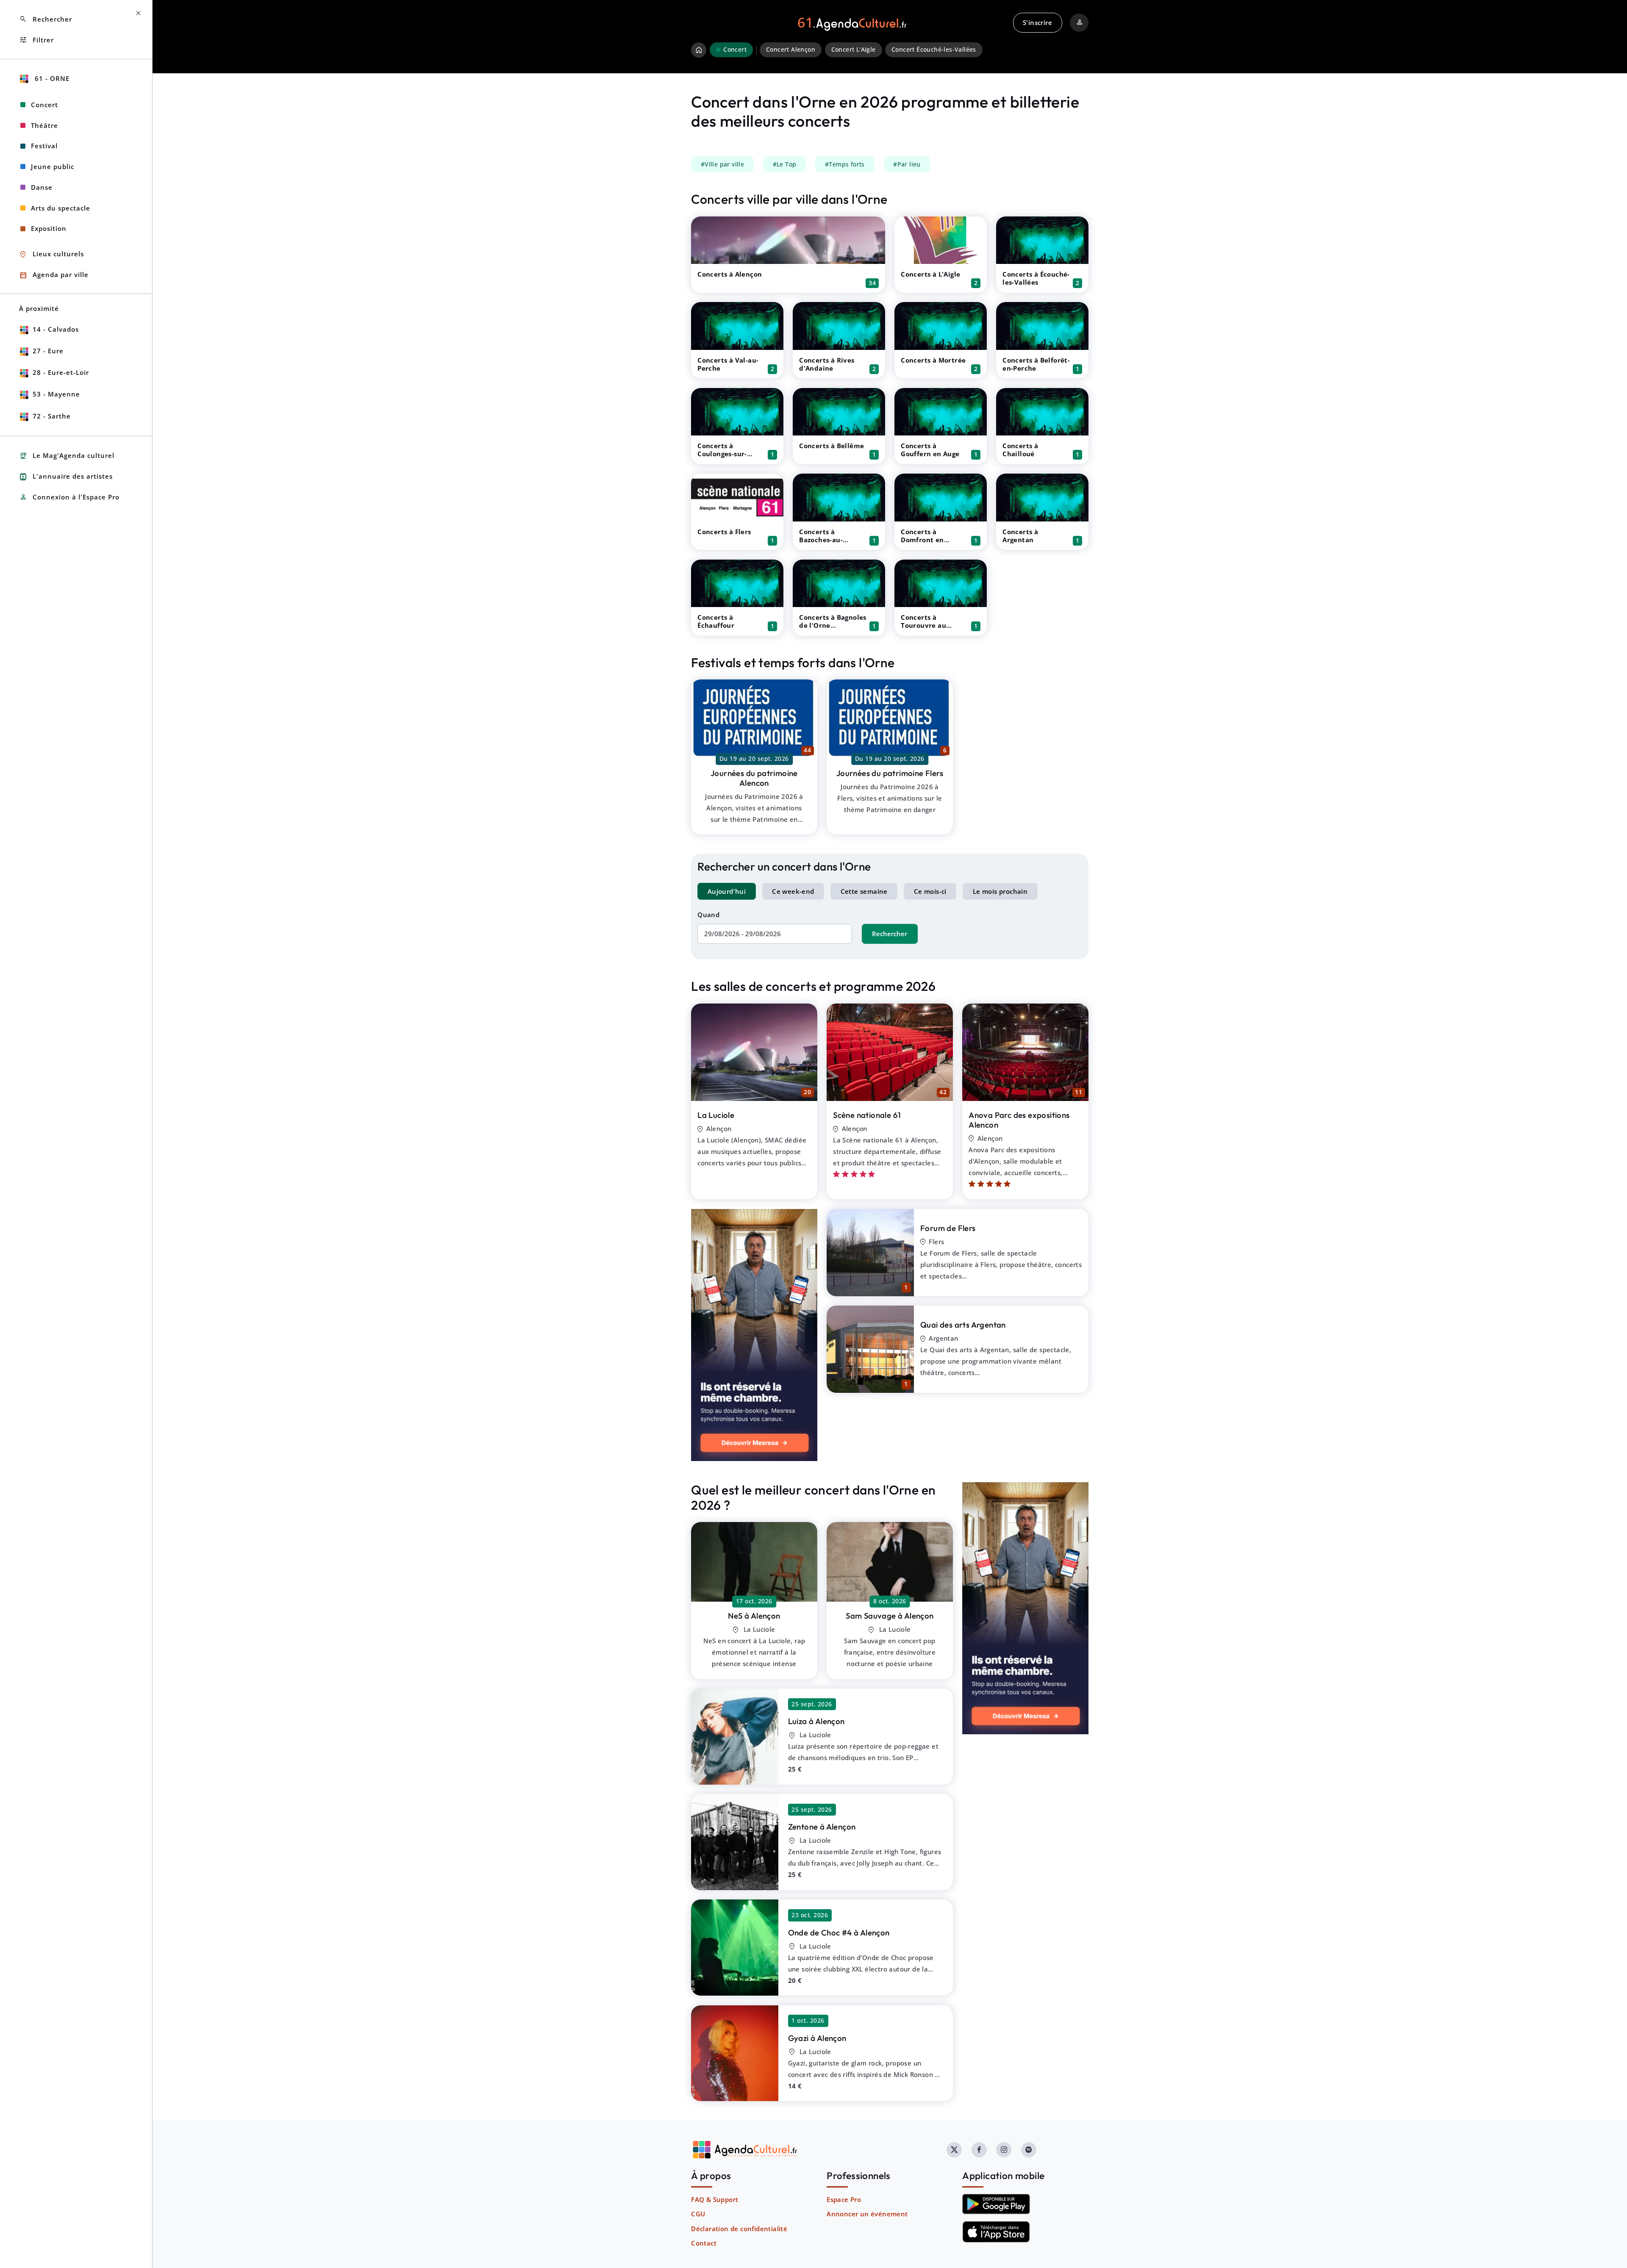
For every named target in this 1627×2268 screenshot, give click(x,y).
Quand (708, 915)
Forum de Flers (948, 1228)
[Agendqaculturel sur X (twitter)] (954, 2150)
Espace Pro (844, 2199)
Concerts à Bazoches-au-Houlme (821, 540)
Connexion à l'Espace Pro (69, 497)
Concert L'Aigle (854, 50)
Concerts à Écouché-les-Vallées (1036, 278)
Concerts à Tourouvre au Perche (923, 625)
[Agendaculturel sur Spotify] (1029, 2150)
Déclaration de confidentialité (739, 2229)
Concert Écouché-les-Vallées (934, 50)
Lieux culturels (51, 254)
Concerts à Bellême (832, 446)
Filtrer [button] (36, 40)
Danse (42, 187)
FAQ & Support (715, 2199)
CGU (698, 2214)
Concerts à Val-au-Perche (728, 364)
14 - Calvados (56, 329)
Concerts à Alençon (730, 274)
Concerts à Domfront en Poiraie (922, 540)
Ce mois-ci (930, 891)
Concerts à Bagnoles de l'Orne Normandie (833, 625)
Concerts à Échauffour (716, 621)
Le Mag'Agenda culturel (67, 456)
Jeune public (53, 166)
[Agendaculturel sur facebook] (979, 2150)
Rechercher (890, 934)
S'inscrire (1037, 22)
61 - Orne (51, 78)
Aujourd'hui (727, 891)
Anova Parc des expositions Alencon (1019, 1120)
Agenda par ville (54, 275)
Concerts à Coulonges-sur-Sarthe (722, 454)
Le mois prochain (1000, 891)
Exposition (49, 228)
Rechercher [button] (46, 19)
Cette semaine (864, 891)
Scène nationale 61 (867, 1115)
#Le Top (785, 164)
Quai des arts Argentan (963, 1325)
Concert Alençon (791, 50)
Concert (44, 105)
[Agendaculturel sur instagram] (1004, 2150)
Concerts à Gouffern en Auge (930, 450)
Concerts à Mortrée (933, 360)
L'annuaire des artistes (66, 477)
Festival (44, 146)
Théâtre (44, 125)
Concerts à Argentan (1020, 536)
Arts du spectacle (61, 208)
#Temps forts (845, 164)
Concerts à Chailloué (1020, 450)
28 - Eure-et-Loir (61, 372)
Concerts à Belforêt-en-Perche (1036, 364)
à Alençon (754, 1616)
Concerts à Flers (724, 532)
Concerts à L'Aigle (930, 274)
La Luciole (716, 1115)
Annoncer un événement (867, 2214)
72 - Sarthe (52, 416)
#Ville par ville (722, 164)
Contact (704, 2243)
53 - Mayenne (56, 394)
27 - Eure (48, 351)
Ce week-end (793, 891)
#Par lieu (907, 164)
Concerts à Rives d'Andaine (827, 364)
